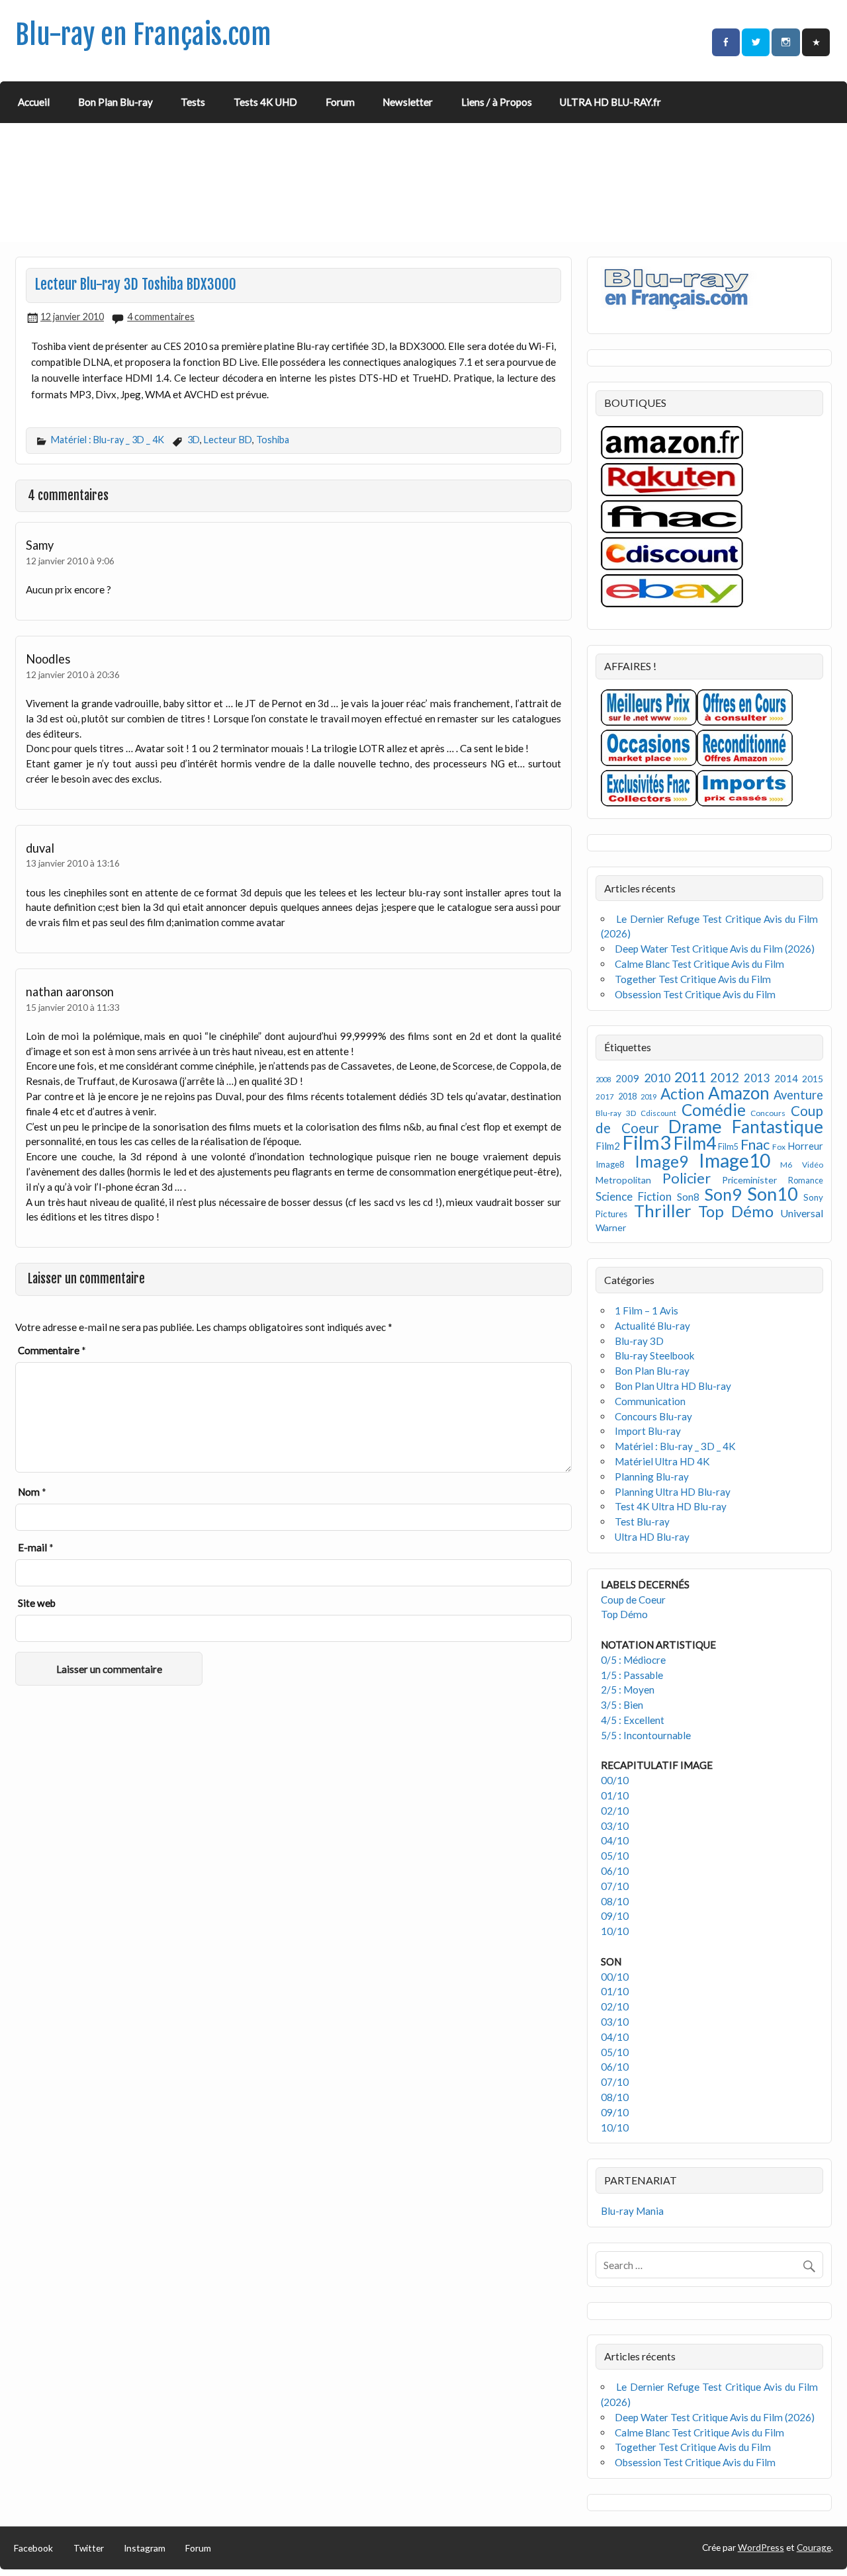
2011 (690, 1077)
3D (194, 440)
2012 (725, 1077)
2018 (627, 1096)
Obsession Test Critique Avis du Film (695, 994)
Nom (32, 1492)
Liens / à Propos (497, 102)
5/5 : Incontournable (646, 1735)
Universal (802, 1213)
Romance (806, 1181)
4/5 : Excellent (633, 1720)
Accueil (34, 102)
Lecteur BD (228, 440)
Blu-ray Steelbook (655, 1355)
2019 (648, 1096)
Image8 (610, 1164)
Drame (695, 1126)
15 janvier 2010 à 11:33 (73, 1007)
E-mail (36, 1547)
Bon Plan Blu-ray (115, 102)
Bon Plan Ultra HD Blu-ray (673, 1386)
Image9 (661, 1161)
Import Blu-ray (648, 1431)
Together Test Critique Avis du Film (693, 979)
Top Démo (736, 1211)
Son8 (688, 1197)
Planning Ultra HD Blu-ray (673, 1492)
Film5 (728, 1147)
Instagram (145, 2548)
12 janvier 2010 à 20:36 (73, 674)
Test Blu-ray (642, 1522)
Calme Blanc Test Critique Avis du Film (699, 964)
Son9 (723, 1194)
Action (682, 1094)
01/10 (615, 1795)
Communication (650, 1401)
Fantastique (778, 1127)
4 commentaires (161, 317)
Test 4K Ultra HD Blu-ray (671, 1506)
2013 (757, 1078)
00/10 (615, 1780)
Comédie (714, 1110)
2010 (657, 1078)
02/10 (615, 1811)
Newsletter (408, 102)
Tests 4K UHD (265, 102)
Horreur (805, 1146)
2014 (786, 1078)
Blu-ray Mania (632, 2211)
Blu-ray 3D (616, 1113)
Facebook (33, 2548)
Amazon (739, 1093)
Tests (193, 102)
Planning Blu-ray (652, 1477)
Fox (779, 1147)
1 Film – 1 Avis (646, 1310)
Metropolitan (623, 1180)
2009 (627, 1078)
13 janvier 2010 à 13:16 (73, 863)
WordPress (761, 2547)
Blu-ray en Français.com (143, 35)
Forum (340, 102)
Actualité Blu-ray (652, 1326)
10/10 (615, 1931)
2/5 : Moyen (628, 1690)
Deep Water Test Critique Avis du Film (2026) (715, 949)
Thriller (663, 1211)
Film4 (695, 1143)
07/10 (615, 1886)
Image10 (735, 1160)
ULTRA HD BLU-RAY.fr (610, 102)
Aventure (798, 1095)
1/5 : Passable (632, 1675)
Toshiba (273, 440)
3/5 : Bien (622, 1705)
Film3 (646, 1142)
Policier (687, 1178)
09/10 (615, 1916)
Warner (611, 1227)
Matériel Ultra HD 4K (662, 1461)
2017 (605, 1096)
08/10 (615, 1901)
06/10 (615, 1871)
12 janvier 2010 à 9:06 (70, 561)
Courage (814, 2547)
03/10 (615, 1826)
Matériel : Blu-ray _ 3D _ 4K (108, 440)
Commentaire (52, 1350)
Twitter (89, 2548)
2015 (813, 1079)
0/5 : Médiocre (633, 1660)
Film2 (608, 1146)
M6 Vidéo (802, 1165)
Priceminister (749, 1180)
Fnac (755, 1144)
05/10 (615, 1856)
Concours (768, 1113)
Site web (37, 1603)
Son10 (773, 1194)
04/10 (615, 1840)
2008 (603, 1079)
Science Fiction (634, 1196)
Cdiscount (658, 1113)
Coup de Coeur (633, 1600)
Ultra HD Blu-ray (652, 1537)
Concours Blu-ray (653, 1416)
